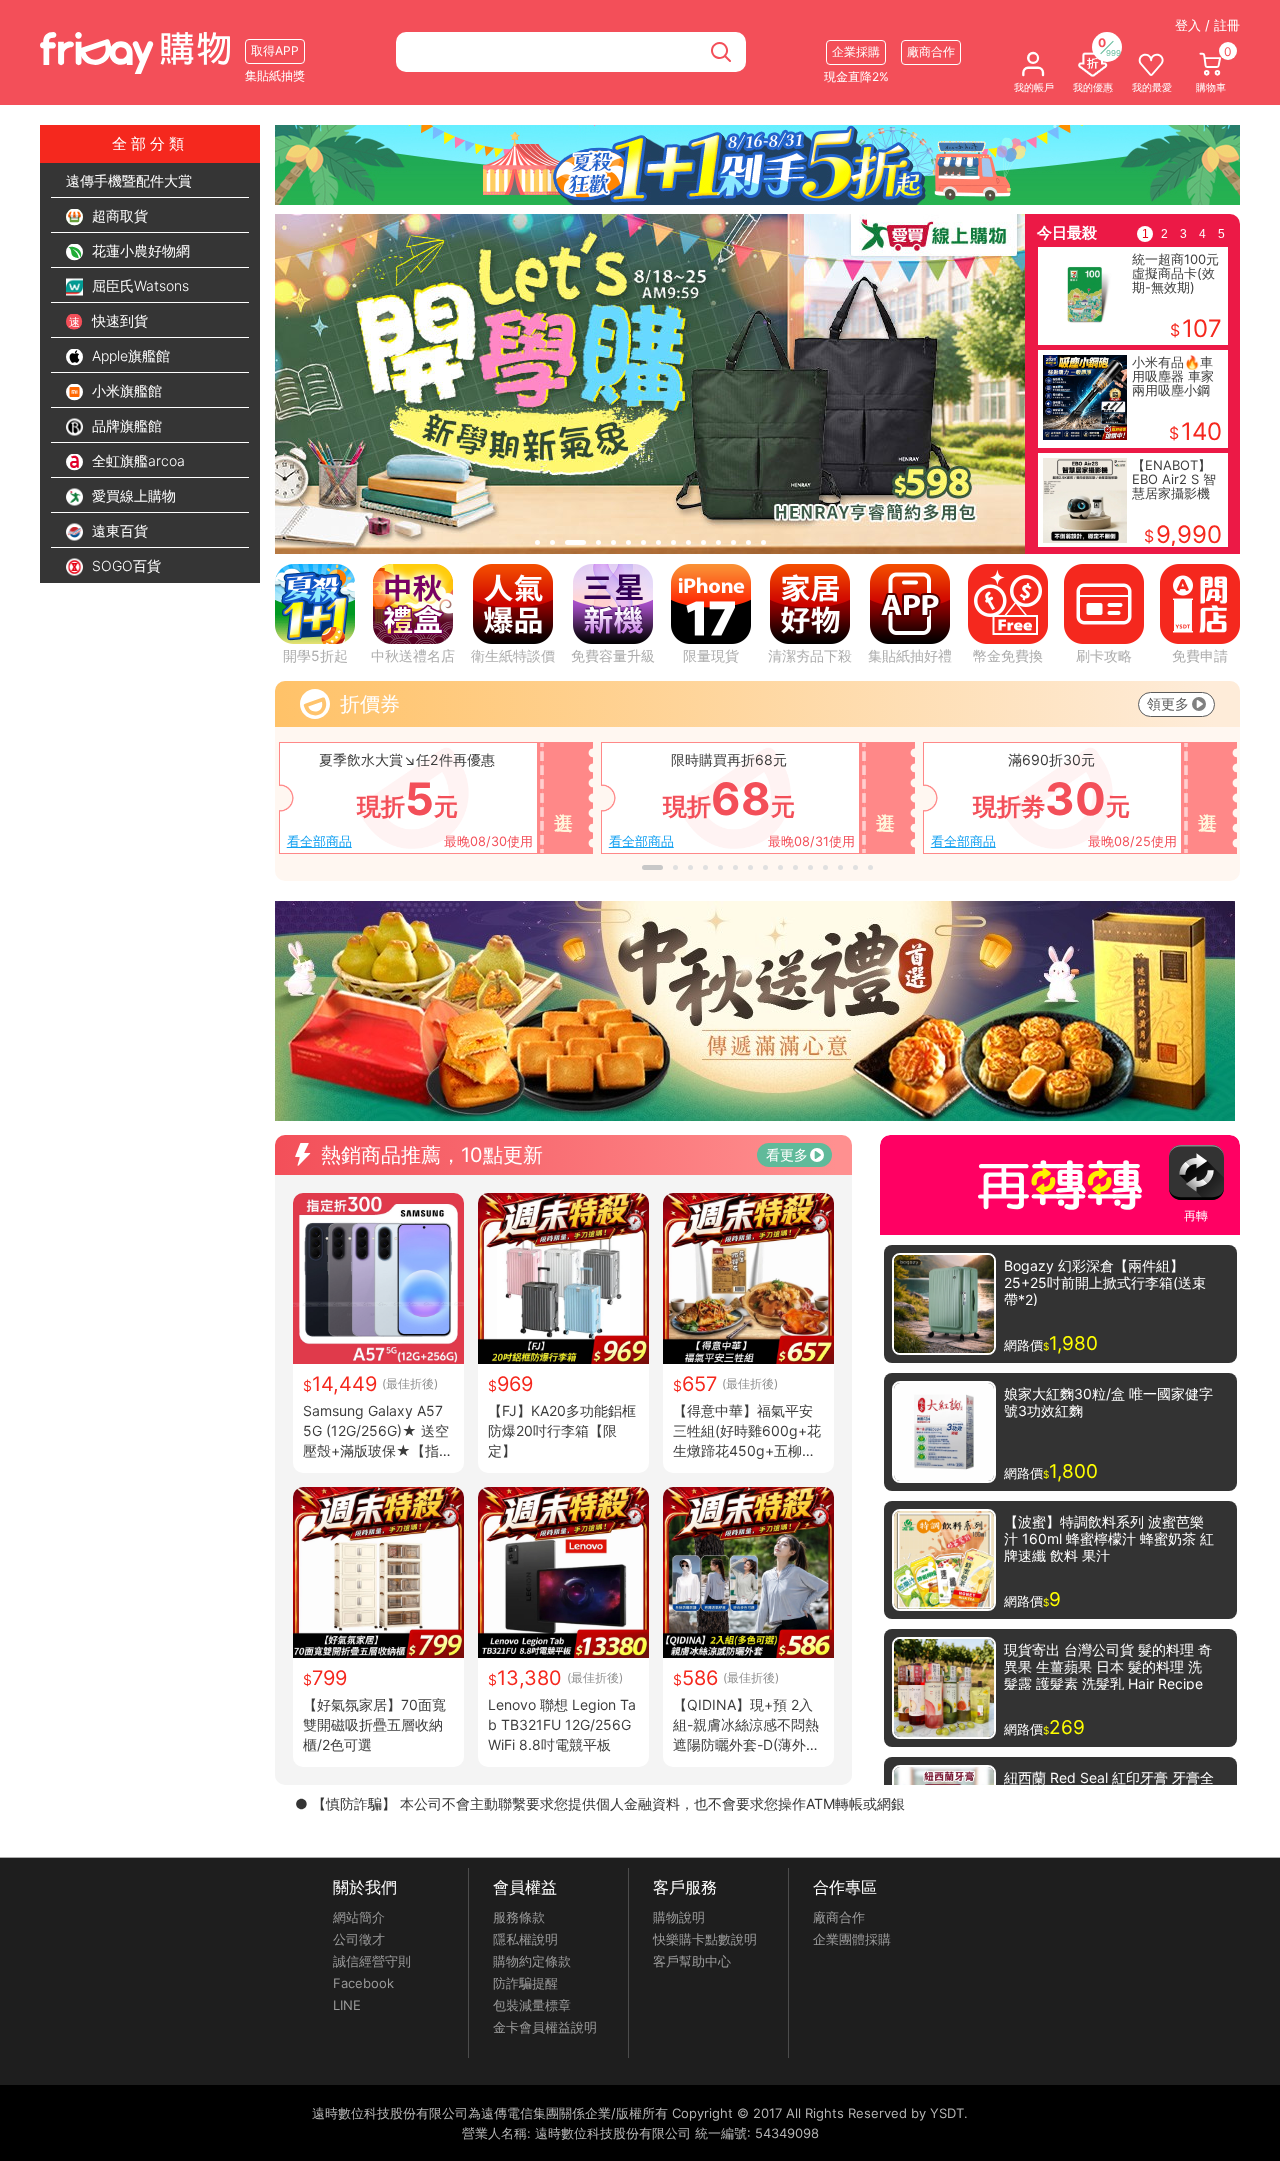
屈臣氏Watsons (138, 285)
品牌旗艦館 (125, 425)
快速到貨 (118, 320)
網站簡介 (359, 1917)
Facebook (363, 1983)
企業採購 (856, 51)
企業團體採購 (852, 1939)
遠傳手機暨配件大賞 (129, 180)
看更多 (787, 1154)
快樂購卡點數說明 (705, 1939)
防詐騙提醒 (525, 1983)
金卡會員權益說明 (545, 2027)
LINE (347, 2005)
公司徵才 (359, 1939)
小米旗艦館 (125, 390)
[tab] (537, 542)
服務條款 (519, 1917)
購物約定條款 (532, 1961)
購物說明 (679, 1917)
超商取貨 (118, 215)
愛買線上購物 (132, 495)
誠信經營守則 (372, 1961)
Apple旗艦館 (129, 355)
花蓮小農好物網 (139, 250)
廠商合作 (839, 1917)
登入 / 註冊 (1207, 25)
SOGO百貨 (124, 565)
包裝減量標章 (532, 2005)
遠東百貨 (118, 530)
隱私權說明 (525, 1939)
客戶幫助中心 (692, 1961)
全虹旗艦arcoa (136, 460)
